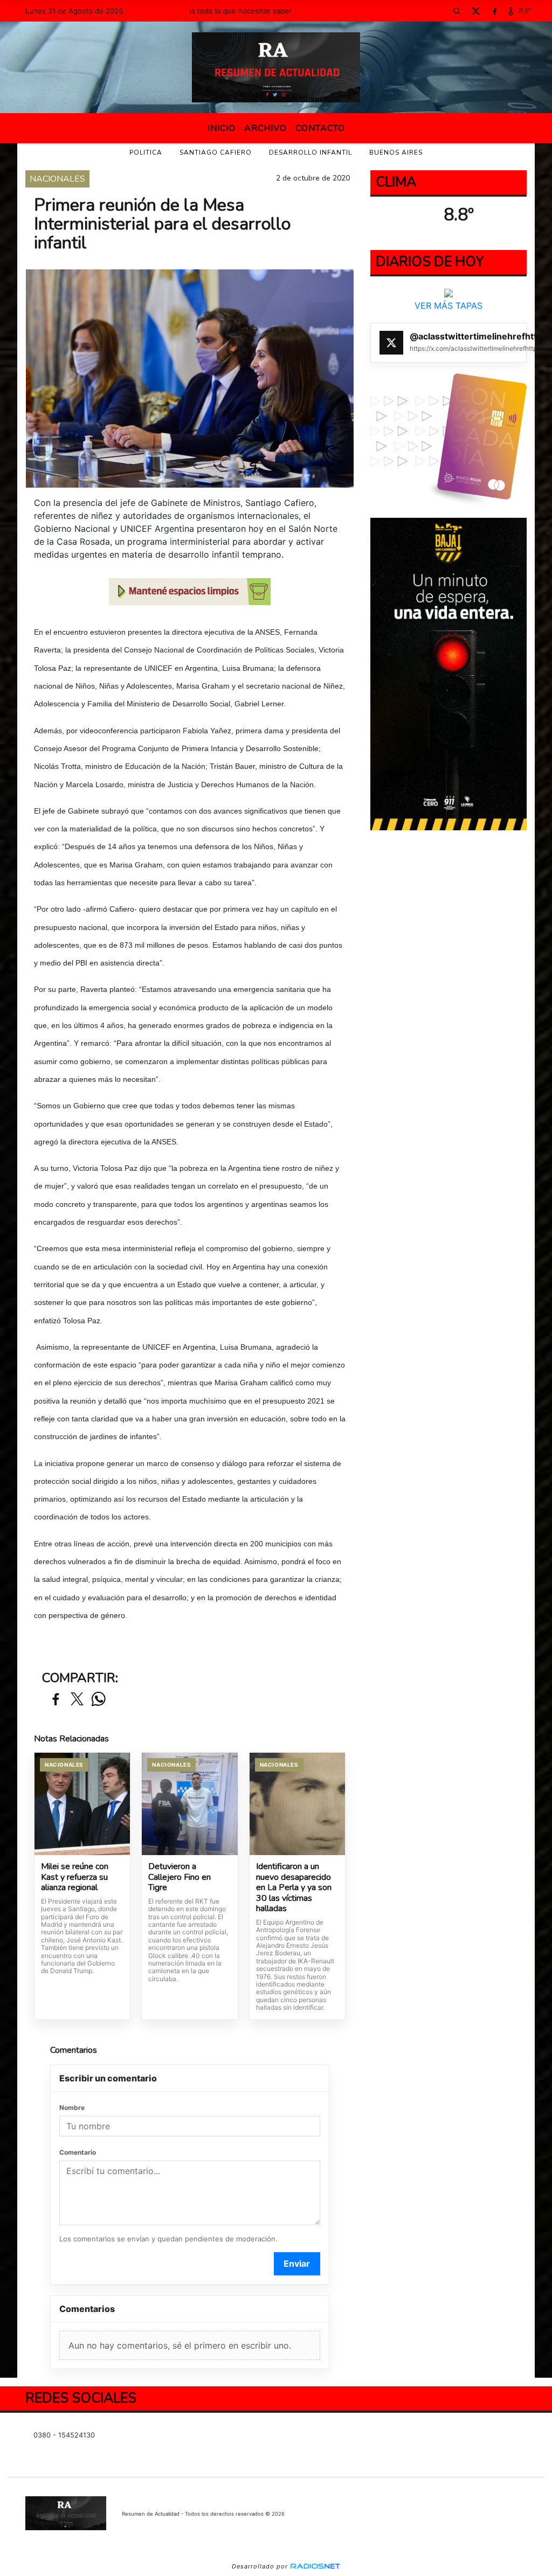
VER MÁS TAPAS (448, 305)
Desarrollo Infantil (310, 152)
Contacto (320, 128)
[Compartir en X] (77, 1700)
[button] (457, 11)
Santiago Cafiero (216, 152)
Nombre (72, 2108)
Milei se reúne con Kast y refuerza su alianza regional (75, 1877)
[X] (476, 11)
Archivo (265, 128)
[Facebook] (495, 11)
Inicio (222, 128)
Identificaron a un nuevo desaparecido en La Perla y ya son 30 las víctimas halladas (294, 1888)
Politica (146, 152)
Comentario (78, 2152)
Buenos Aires (396, 152)
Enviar (297, 2263)
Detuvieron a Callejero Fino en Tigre (180, 1877)
